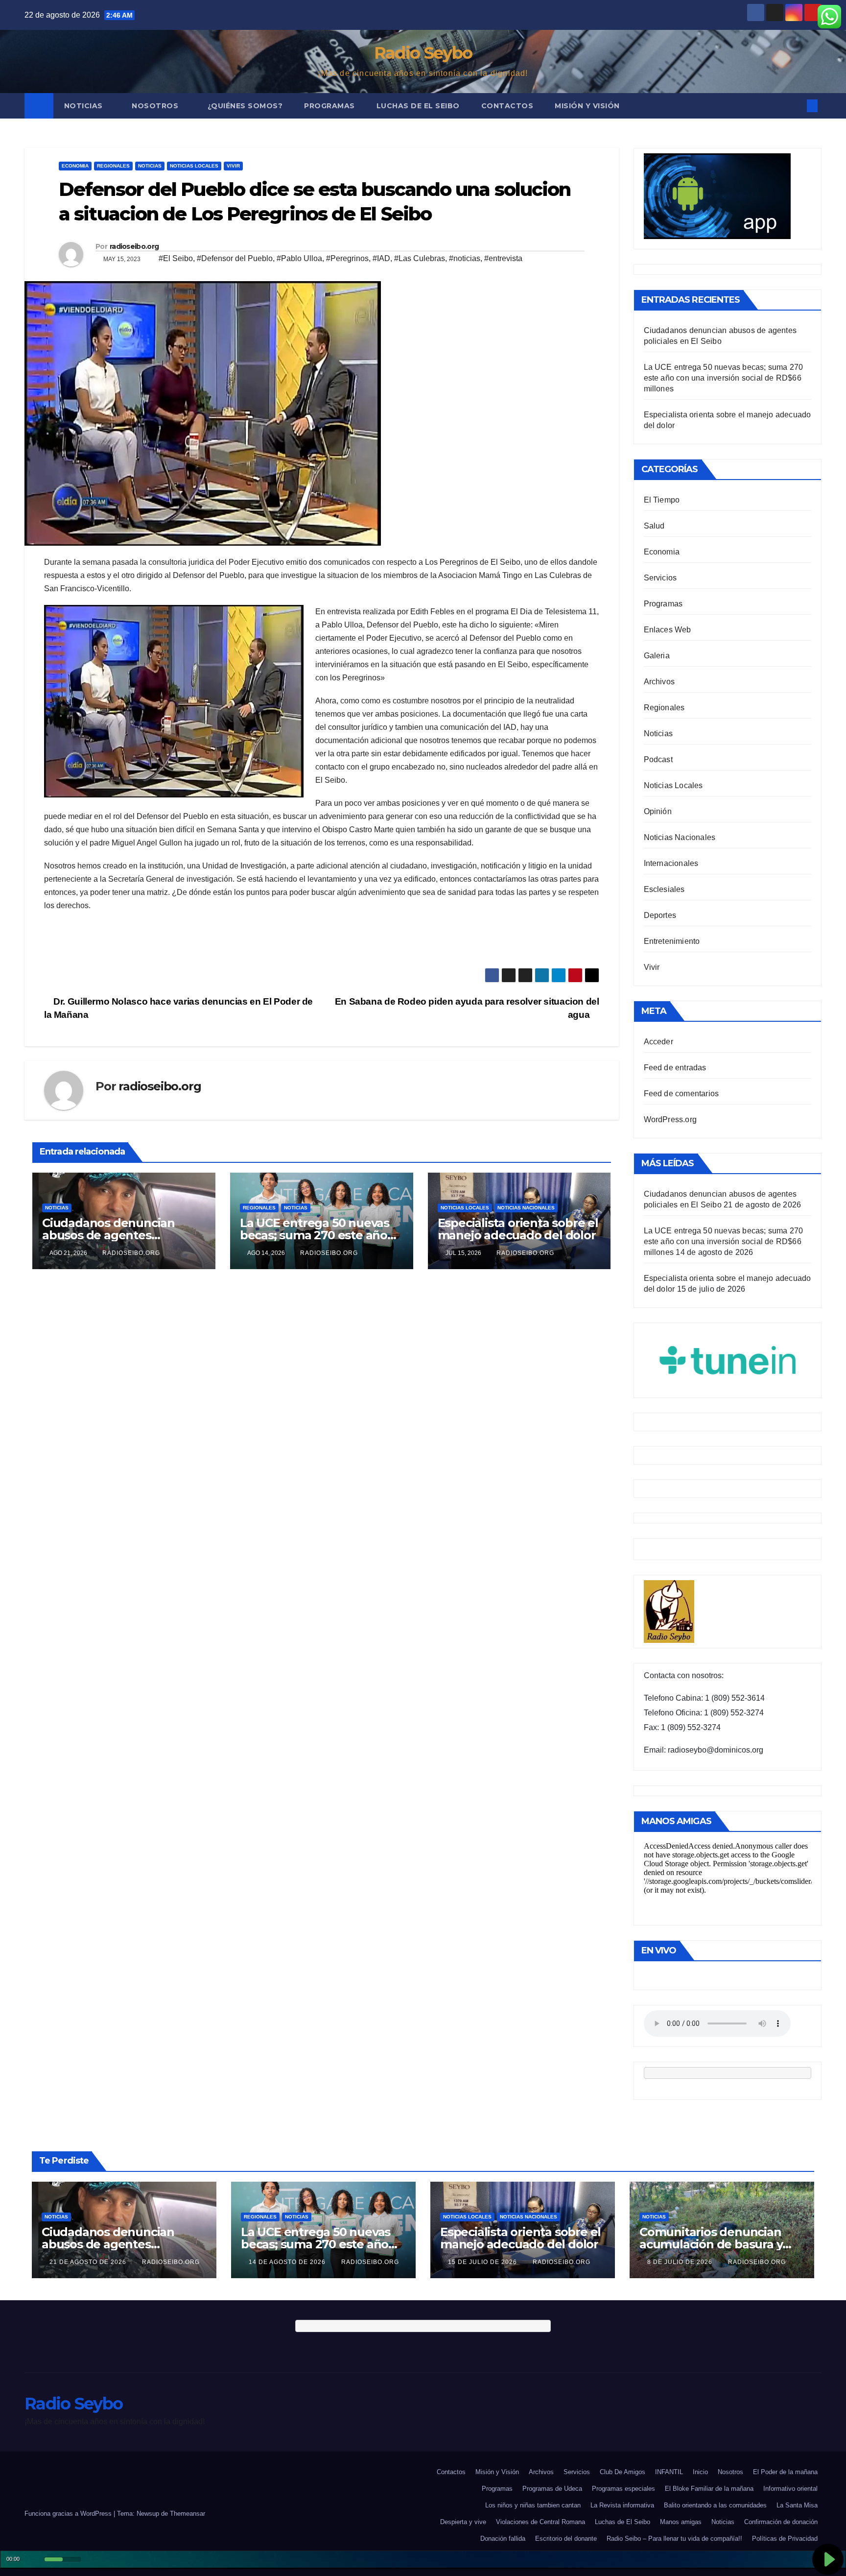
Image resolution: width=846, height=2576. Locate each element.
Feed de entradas (675, 1068)
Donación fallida (503, 2539)
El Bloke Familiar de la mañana (709, 2489)
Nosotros (156, 106)
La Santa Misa (797, 2505)
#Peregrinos (347, 258)
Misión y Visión (587, 106)
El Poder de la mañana (785, 2472)
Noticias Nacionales (526, 1208)
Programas (329, 106)
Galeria (657, 656)
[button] (796, 106)
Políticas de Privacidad (785, 2539)
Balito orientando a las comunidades (715, 2505)
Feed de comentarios (681, 1094)
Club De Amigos (623, 2472)
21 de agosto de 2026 (89, 2262)
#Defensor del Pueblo (235, 258)
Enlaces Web (668, 630)
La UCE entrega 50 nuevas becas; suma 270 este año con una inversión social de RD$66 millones (724, 378)
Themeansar (188, 2514)
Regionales (113, 166)
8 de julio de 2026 (681, 2262)
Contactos (507, 106)
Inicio (700, 2472)
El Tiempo (662, 500)
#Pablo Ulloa (299, 258)
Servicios (660, 578)
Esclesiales (664, 889)
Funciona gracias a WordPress (69, 2514)
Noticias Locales (194, 166)
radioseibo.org (134, 246)
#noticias (465, 258)
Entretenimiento (672, 941)
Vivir (233, 166)
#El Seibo (176, 258)
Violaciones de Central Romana (540, 2522)
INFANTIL (669, 2472)
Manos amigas (681, 2522)
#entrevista (503, 258)
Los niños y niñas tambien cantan (533, 2505)
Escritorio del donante (566, 2539)
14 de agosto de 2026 (288, 2262)
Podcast (658, 759)
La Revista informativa (622, 2505)
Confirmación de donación (781, 2522)
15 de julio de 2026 (483, 2262)
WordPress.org (670, 1119)
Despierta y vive (463, 2522)
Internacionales (671, 863)
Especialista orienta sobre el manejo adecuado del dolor (518, 1229)
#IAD (381, 258)
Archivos (659, 682)
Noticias (85, 106)
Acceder (658, 1042)
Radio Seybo (423, 53)
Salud (654, 526)
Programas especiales (623, 2489)
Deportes (660, 915)
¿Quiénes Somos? (245, 106)
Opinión (658, 811)
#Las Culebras (420, 258)
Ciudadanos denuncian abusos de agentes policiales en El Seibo (108, 1235)
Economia (75, 166)
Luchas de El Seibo (418, 106)
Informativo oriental (790, 2489)
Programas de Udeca (552, 2489)
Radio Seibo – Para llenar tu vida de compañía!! (674, 2539)
